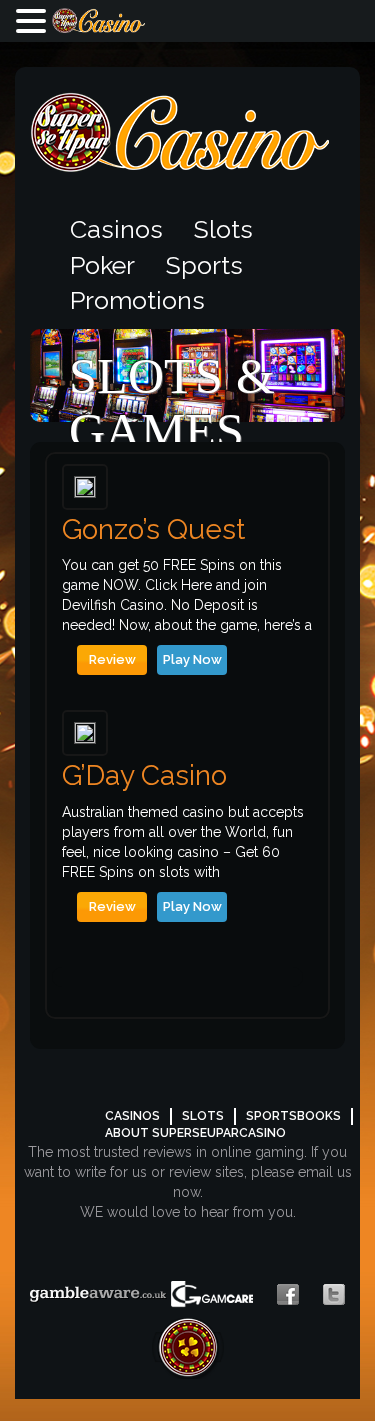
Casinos (116, 229)
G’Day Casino (144, 776)
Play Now (192, 659)
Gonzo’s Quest (153, 530)
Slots (223, 229)
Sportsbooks (293, 1116)
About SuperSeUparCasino (195, 1133)
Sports (204, 265)
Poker (102, 265)
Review (112, 659)
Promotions (137, 300)
